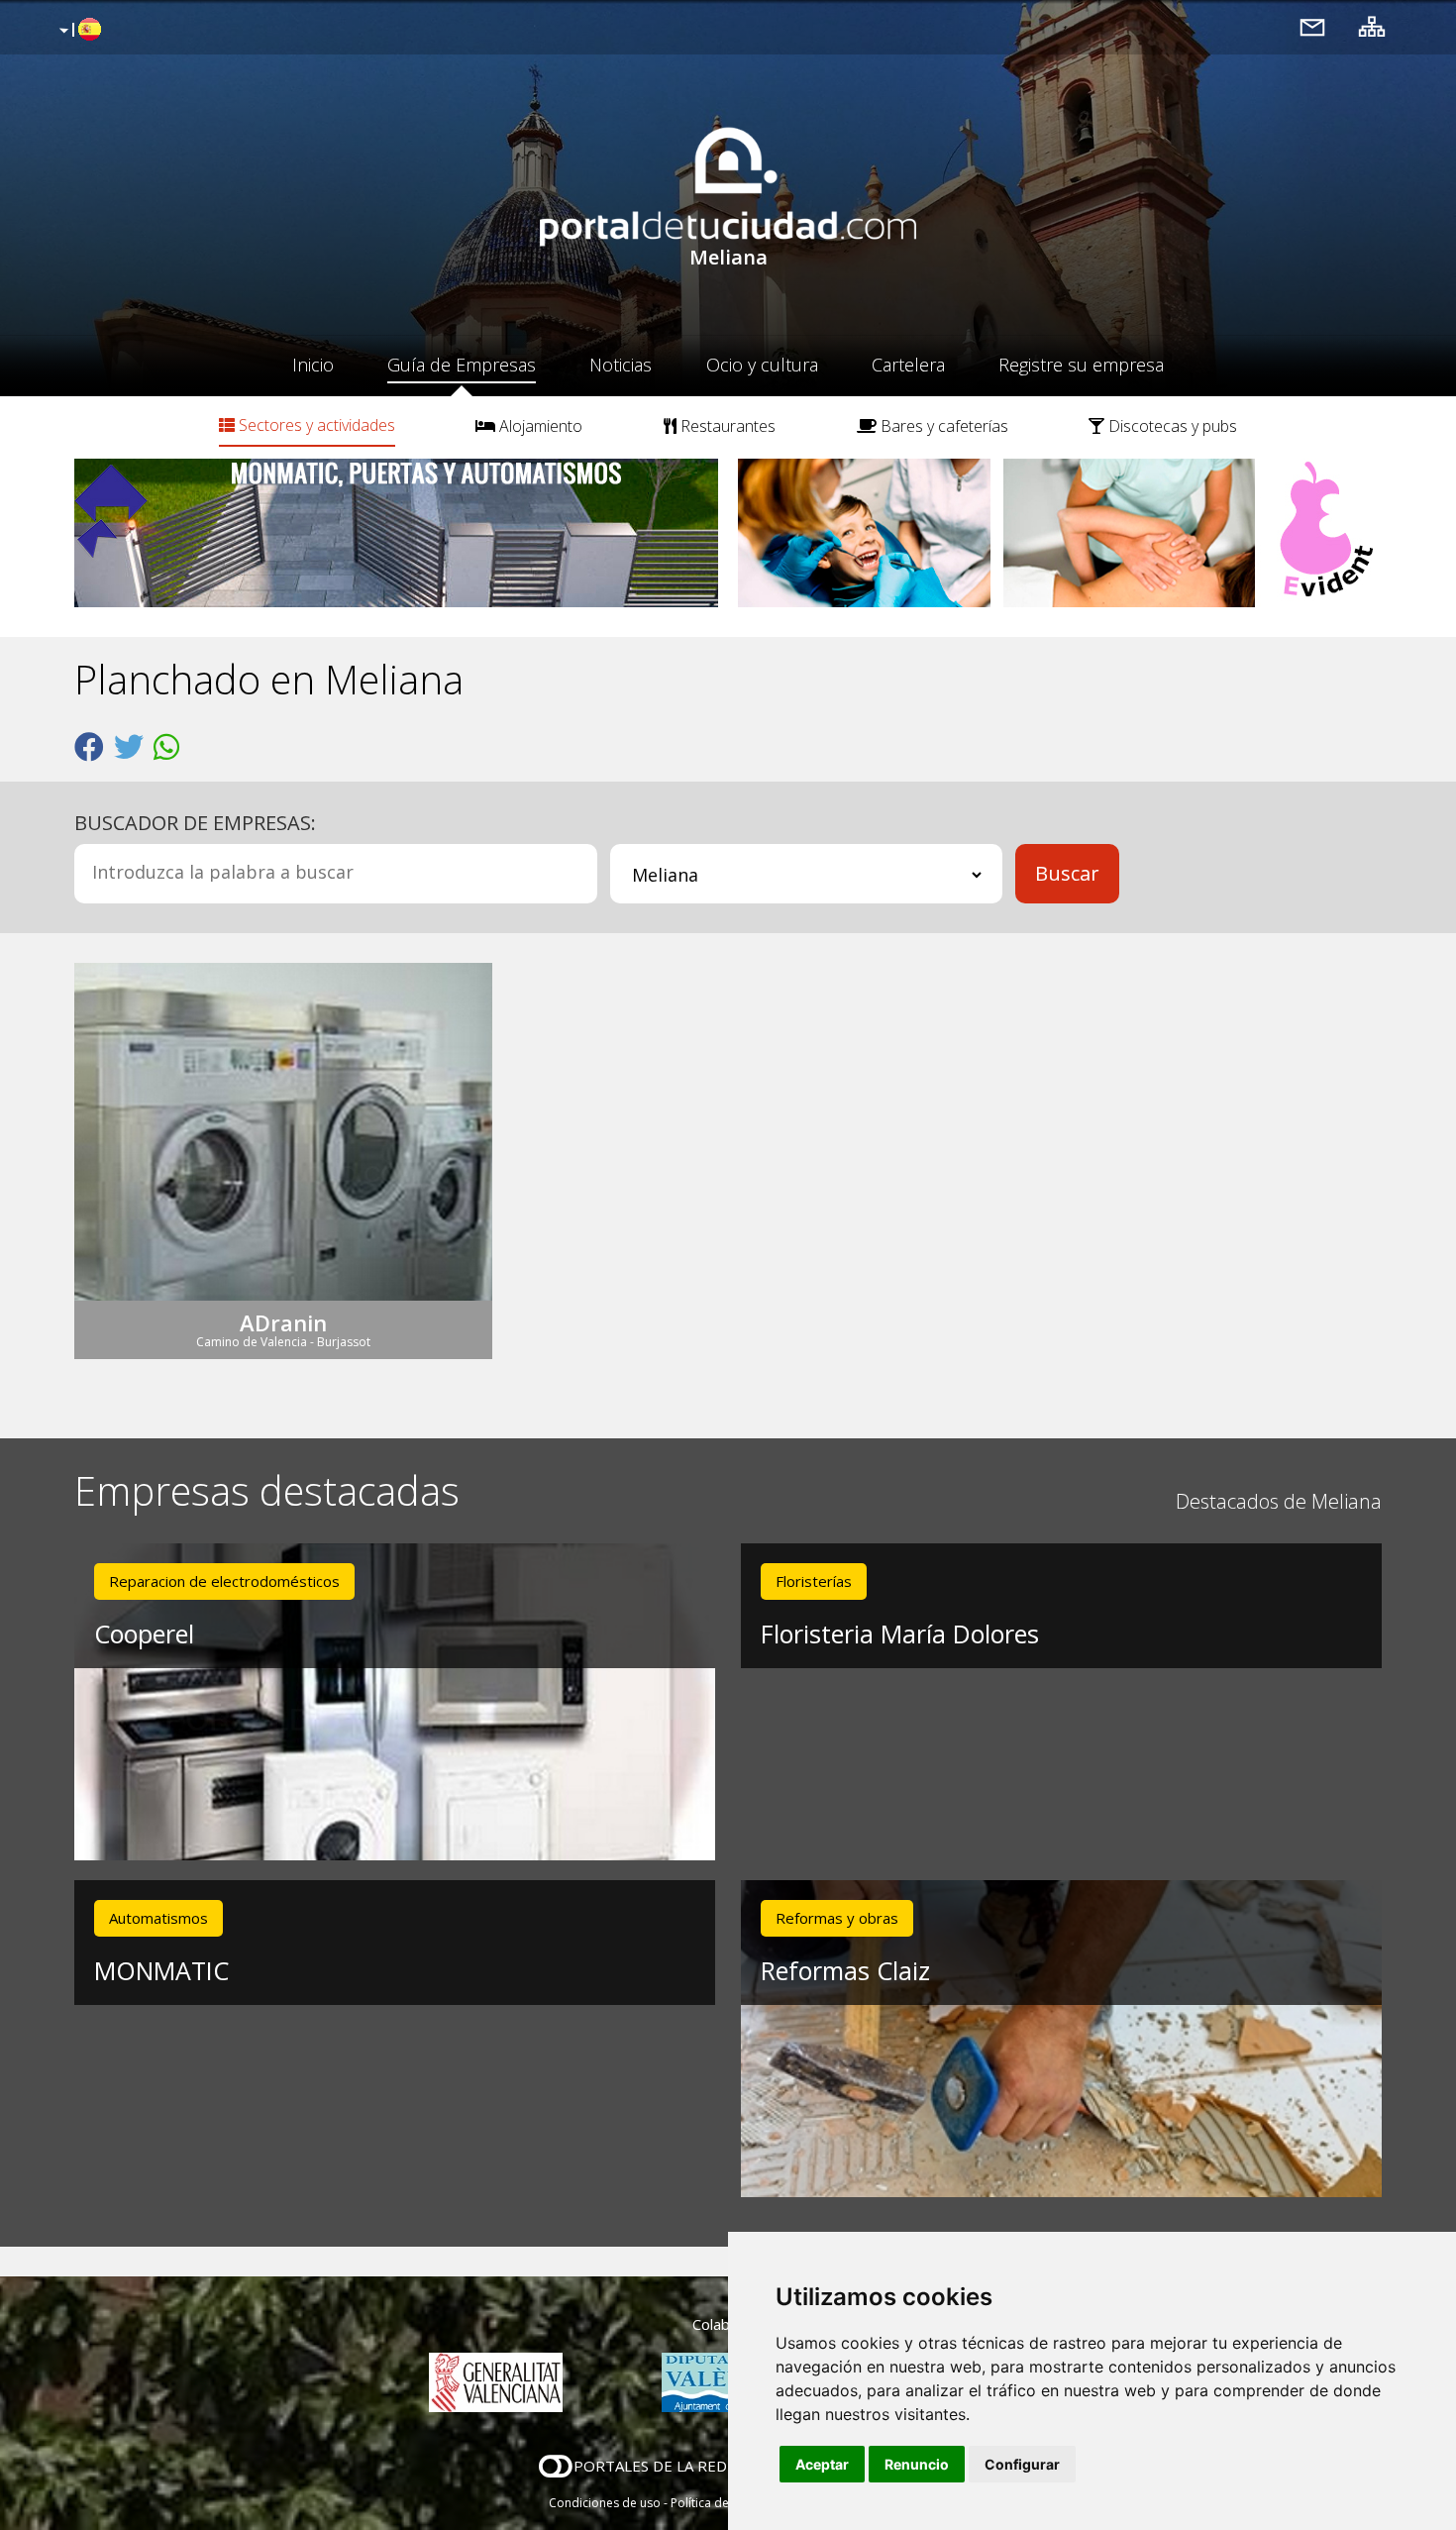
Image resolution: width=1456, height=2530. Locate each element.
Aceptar (822, 2464)
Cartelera (908, 365)
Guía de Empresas (462, 365)
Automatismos (158, 1918)
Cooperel (144, 1634)
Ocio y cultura (762, 365)
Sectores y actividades (315, 425)
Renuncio (917, 2464)
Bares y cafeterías (942, 426)
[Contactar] (1312, 26)
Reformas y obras (837, 1918)
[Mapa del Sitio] (1372, 26)
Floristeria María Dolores (900, 1634)
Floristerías (814, 1581)
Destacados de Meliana (1279, 1501)
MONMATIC (161, 1970)
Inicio (313, 365)
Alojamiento (539, 426)
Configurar (1022, 2464)
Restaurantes (726, 426)
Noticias (621, 365)
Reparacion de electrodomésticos (224, 1581)
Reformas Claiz (845, 1970)
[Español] (78, 31)
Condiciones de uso (605, 2503)
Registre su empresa (1081, 365)
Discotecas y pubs (1171, 426)
